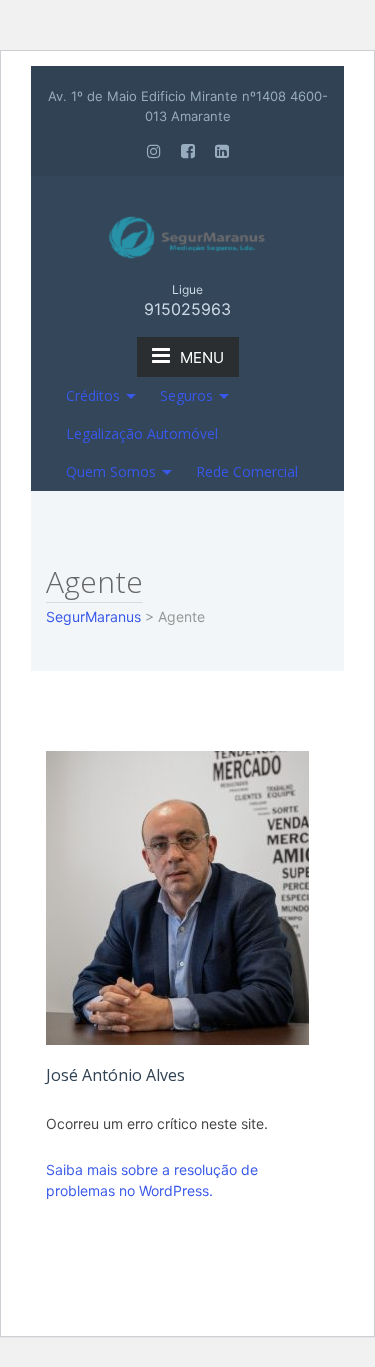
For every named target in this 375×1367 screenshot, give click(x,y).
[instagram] (154, 151)
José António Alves (115, 1075)
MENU (202, 357)
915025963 (187, 309)
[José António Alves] (177, 896)
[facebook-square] (188, 151)
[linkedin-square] (222, 151)
